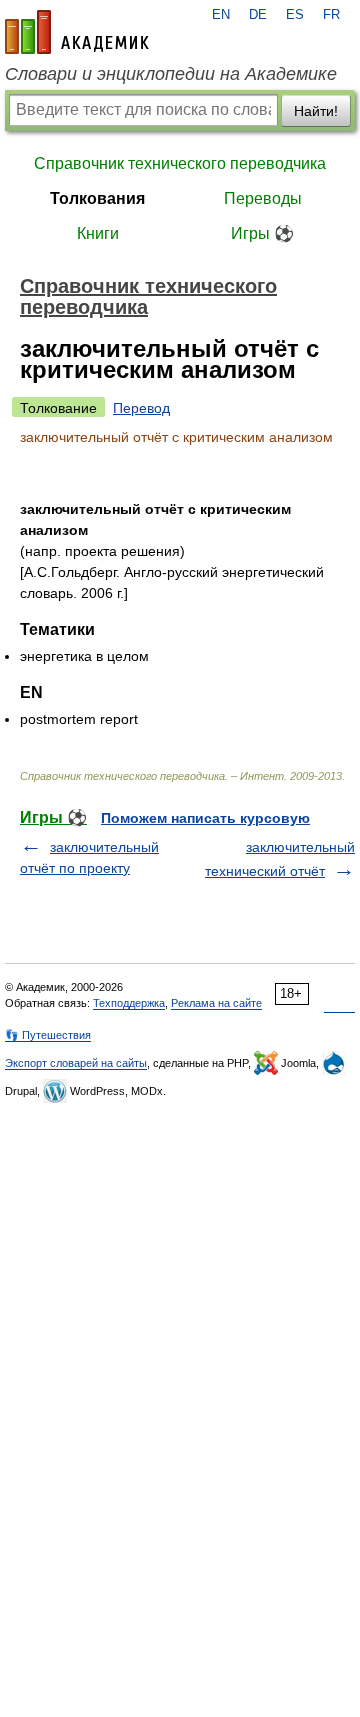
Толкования (97, 198)
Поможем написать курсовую (205, 818)
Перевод (141, 408)
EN (221, 15)
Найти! (316, 111)
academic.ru (77, 32)
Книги (98, 233)
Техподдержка (129, 1003)
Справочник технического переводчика (180, 163)
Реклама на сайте (216, 1003)
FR (331, 15)
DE (258, 15)
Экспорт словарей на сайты (76, 1063)
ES (295, 15)
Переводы (263, 198)
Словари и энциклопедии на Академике (171, 74)
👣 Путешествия (48, 1035)
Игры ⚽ (262, 233)
